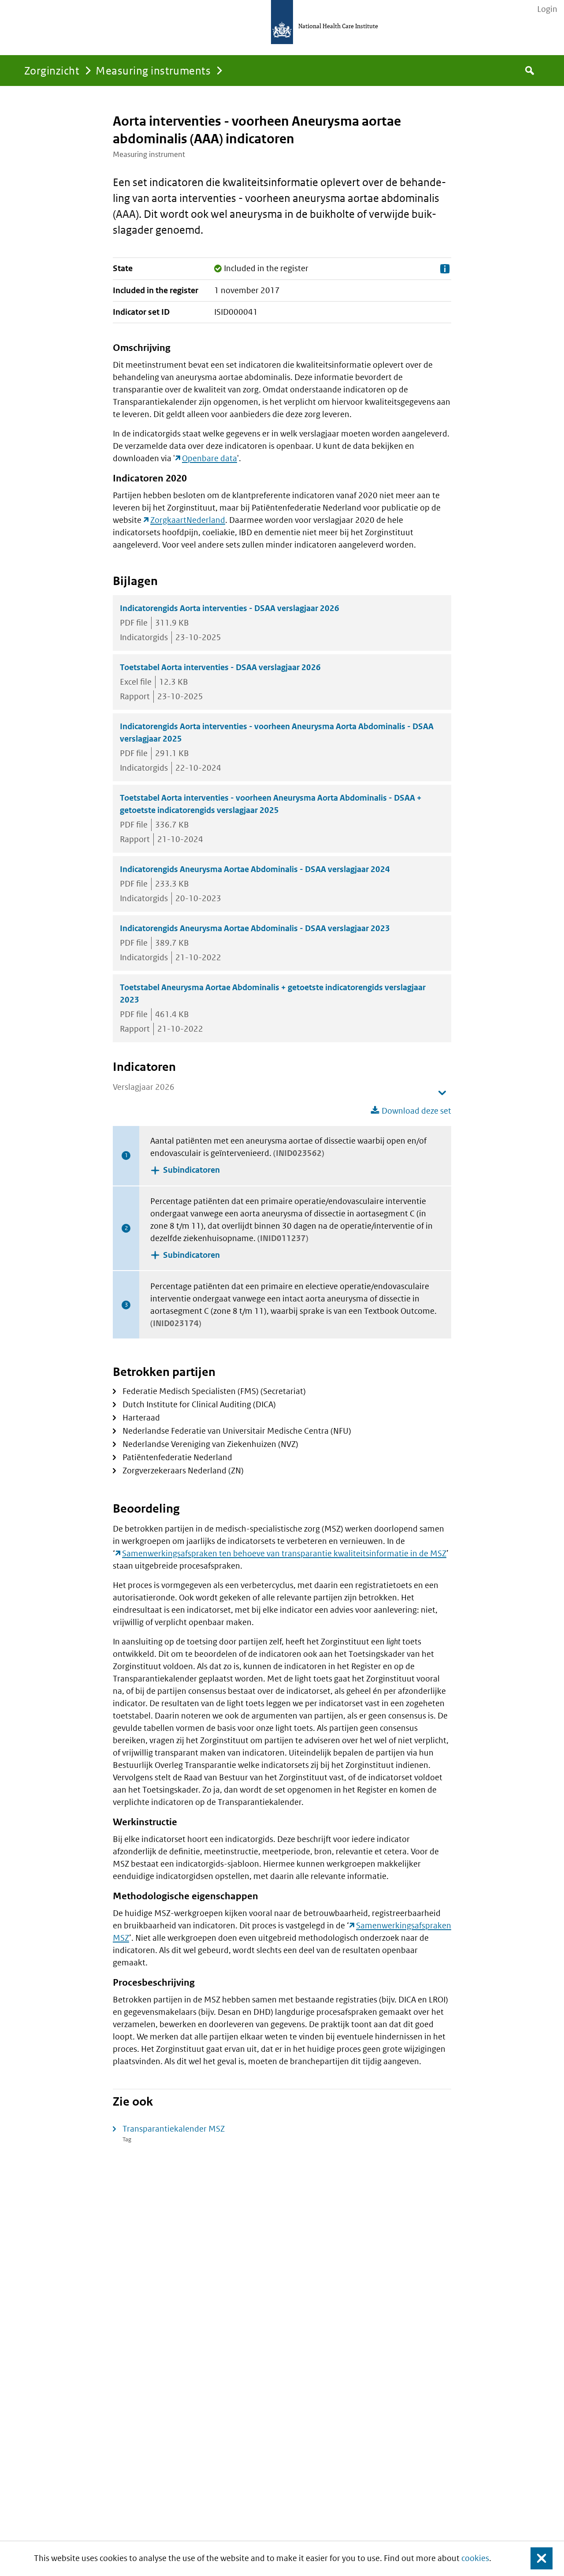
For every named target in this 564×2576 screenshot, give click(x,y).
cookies (475, 2558)
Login (547, 9)
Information (445, 269)
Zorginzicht (52, 70)
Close (536, 2559)
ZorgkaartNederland (188, 520)
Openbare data (210, 458)
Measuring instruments (153, 70)
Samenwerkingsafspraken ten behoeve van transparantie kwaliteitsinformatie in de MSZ (284, 1553)
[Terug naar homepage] (282, 22)
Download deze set (416, 1111)
